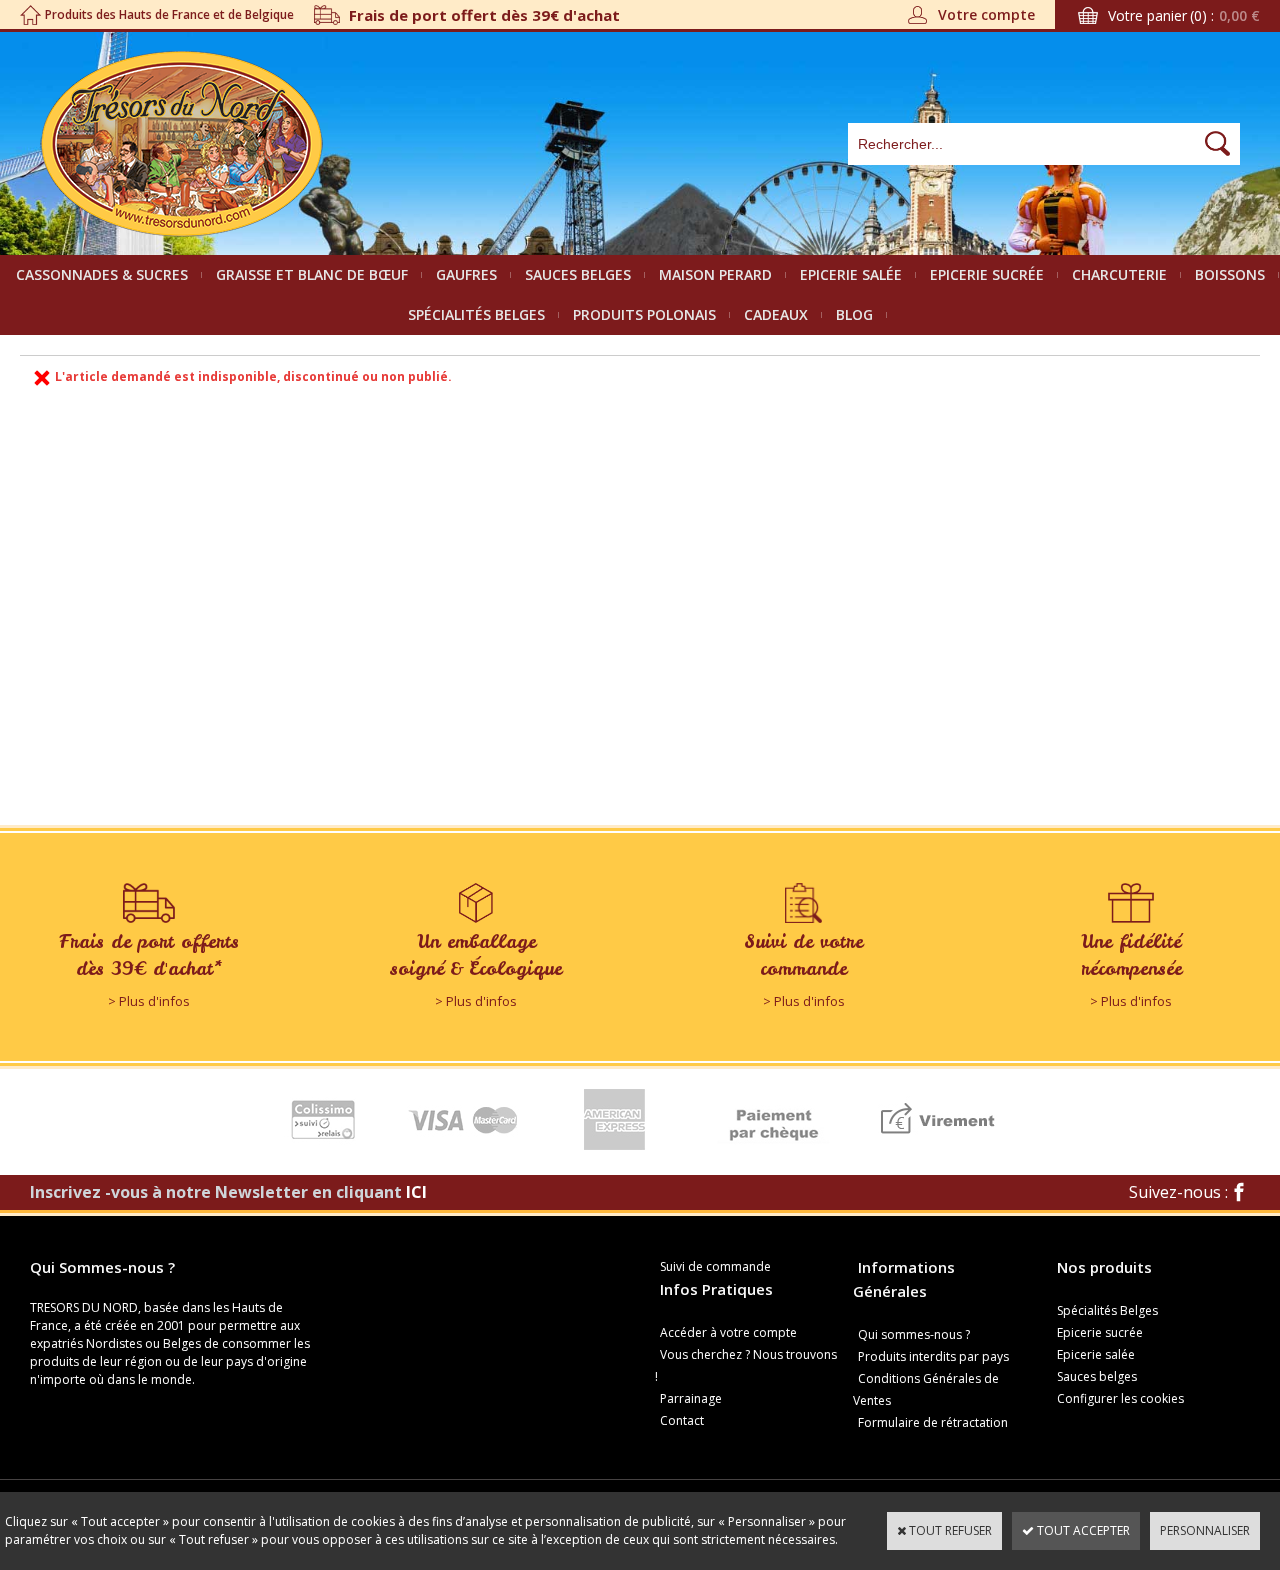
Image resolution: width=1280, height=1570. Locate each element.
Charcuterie (1119, 274)
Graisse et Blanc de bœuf (312, 274)
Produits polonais (644, 314)
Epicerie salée (851, 274)
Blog (854, 314)
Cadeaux (776, 314)
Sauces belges (578, 274)
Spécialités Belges (476, 314)
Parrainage (691, 1398)
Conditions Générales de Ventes (926, 1389)
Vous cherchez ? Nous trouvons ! (746, 1365)
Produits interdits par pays (933, 1356)
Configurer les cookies (1120, 1398)
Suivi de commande (715, 1266)
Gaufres (466, 274)
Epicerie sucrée (987, 274)
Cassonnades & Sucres (102, 274)
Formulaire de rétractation (933, 1422)
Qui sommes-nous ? (914, 1334)
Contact (682, 1420)
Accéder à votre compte (728, 1332)
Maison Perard (715, 274)
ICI (416, 1192)
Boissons (1230, 274)
